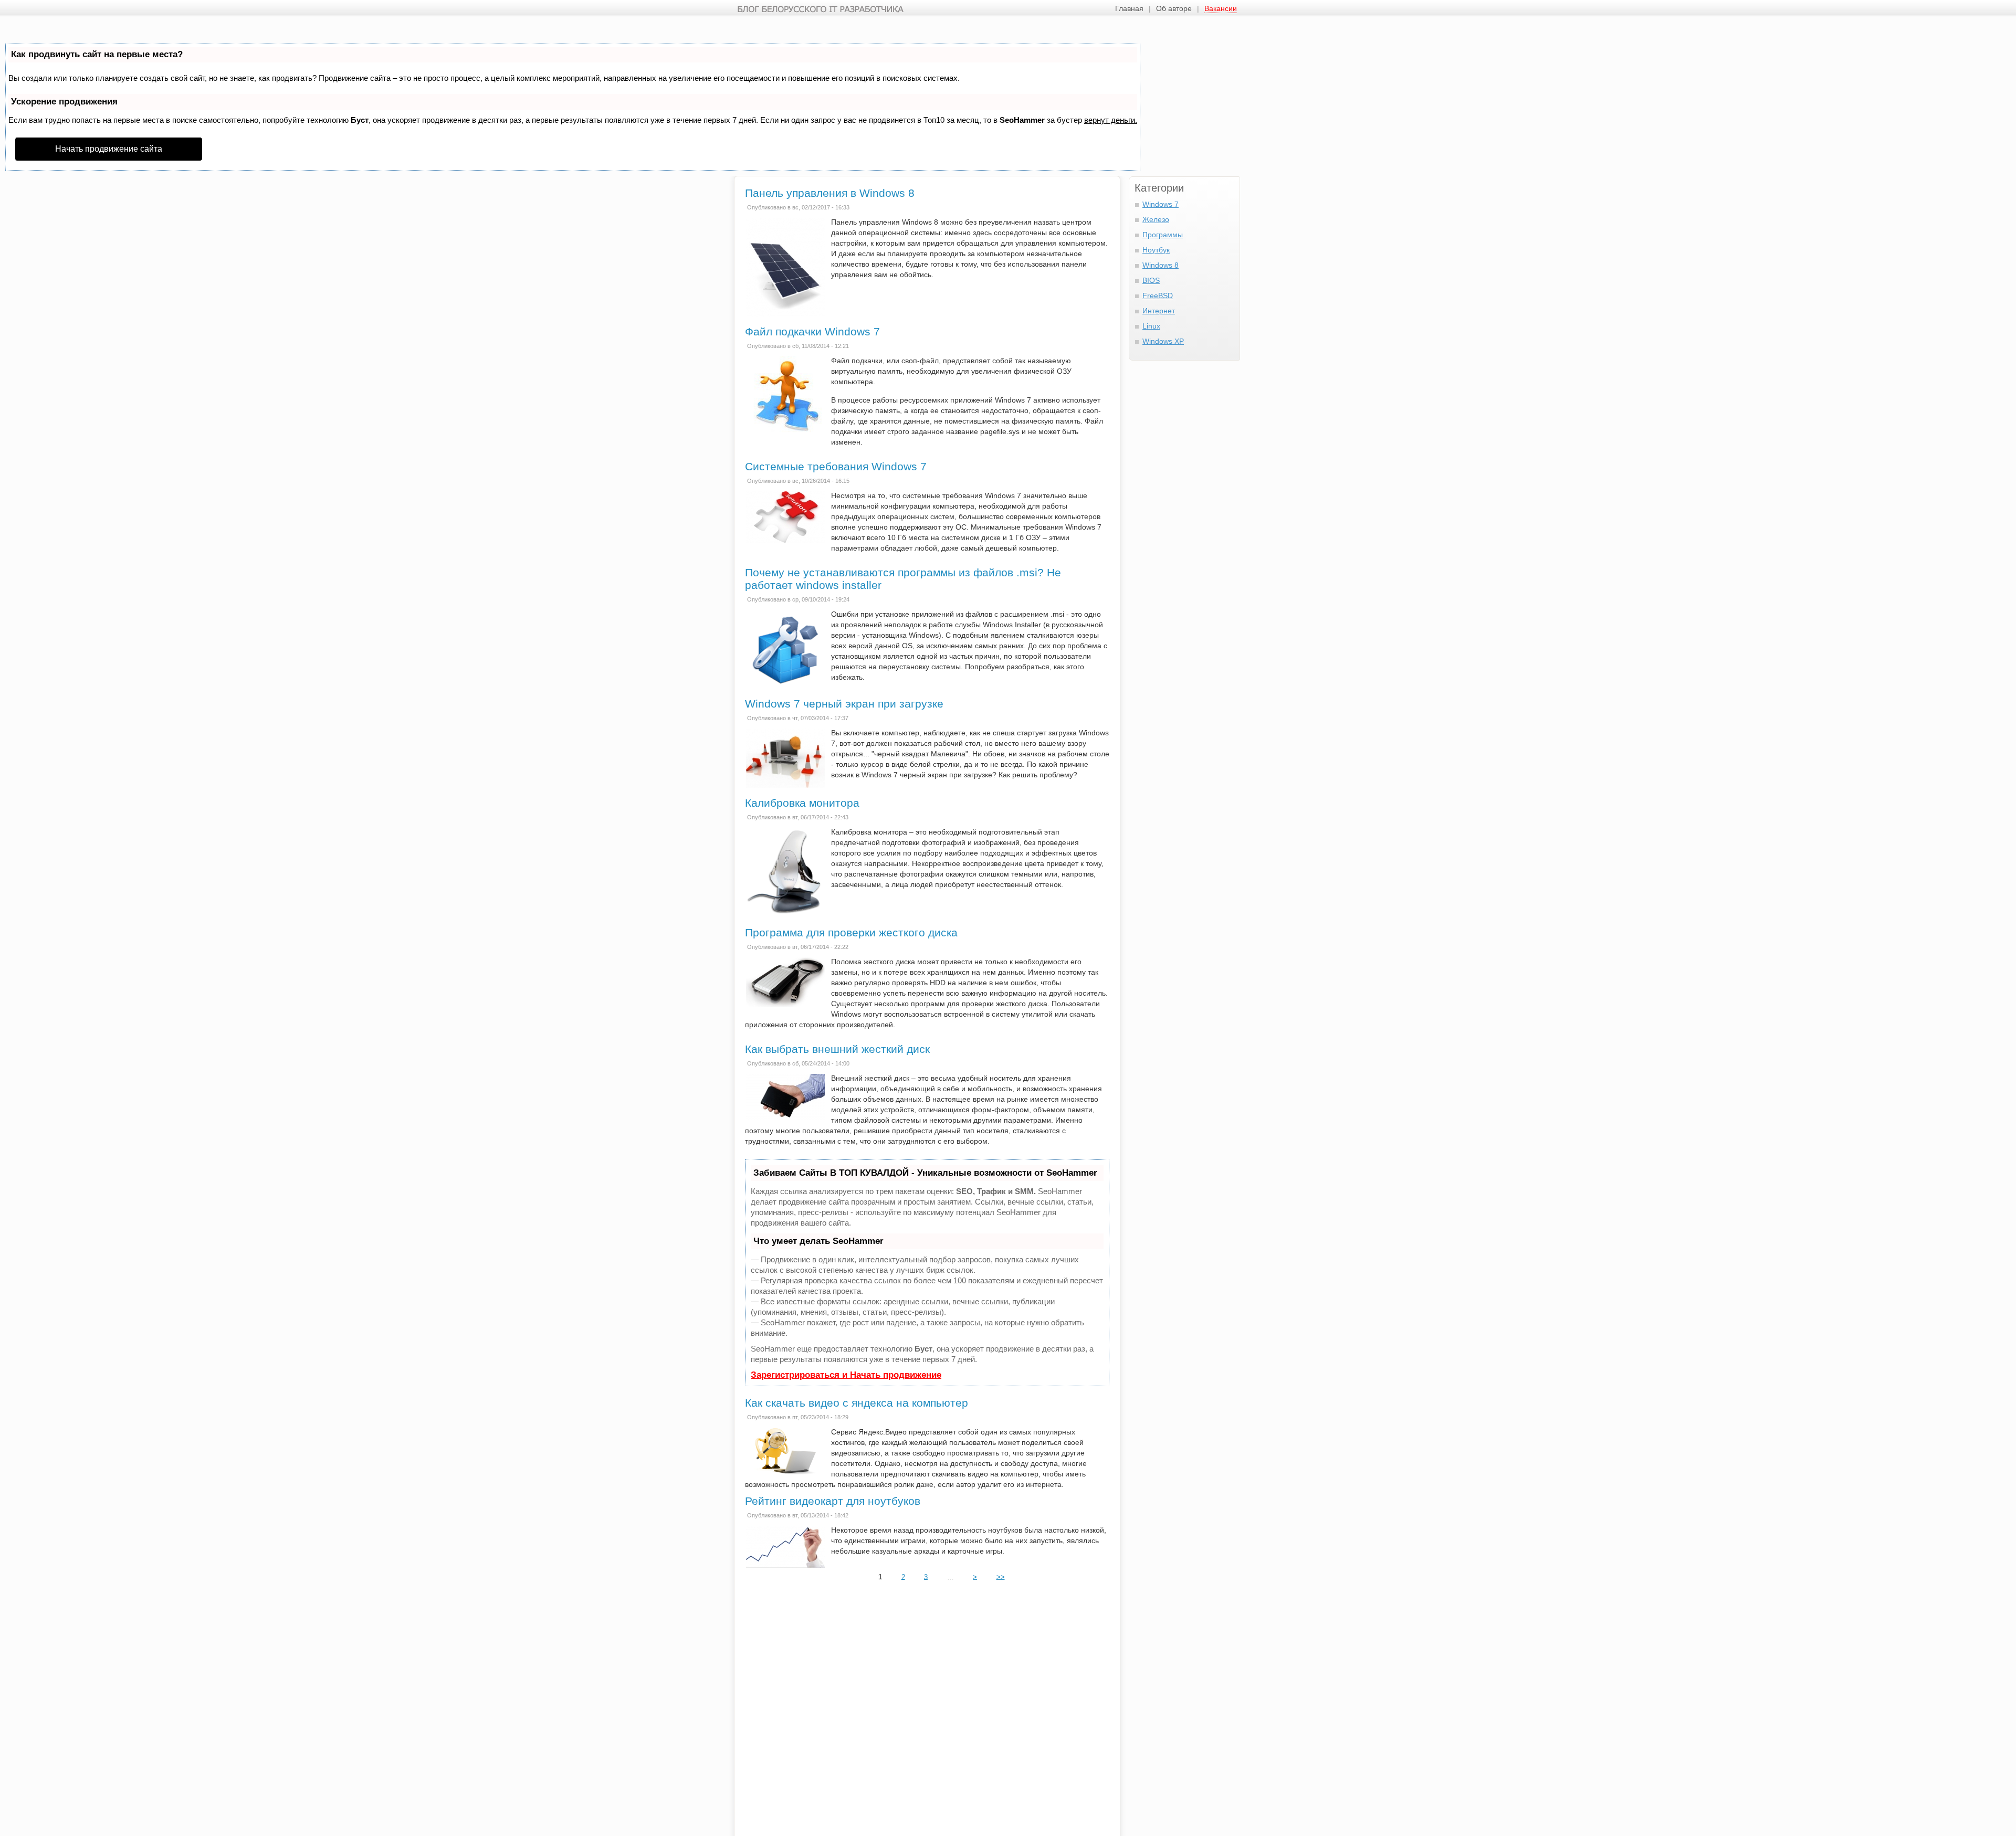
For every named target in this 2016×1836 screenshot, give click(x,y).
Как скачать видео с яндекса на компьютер (857, 1403)
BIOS (1151, 280)
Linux (1151, 326)
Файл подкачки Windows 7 (812, 331)
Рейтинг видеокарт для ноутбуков (833, 1501)
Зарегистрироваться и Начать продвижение (846, 1375)
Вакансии (1221, 8)
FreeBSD (1158, 296)
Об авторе (1174, 8)
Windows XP (1163, 341)
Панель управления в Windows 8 (830, 193)
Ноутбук (1156, 250)
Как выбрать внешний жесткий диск (837, 1049)
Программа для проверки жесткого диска (851, 932)
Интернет (1159, 311)
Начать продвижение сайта (109, 149)
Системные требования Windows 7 (836, 466)
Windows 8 (1161, 265)
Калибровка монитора (802, 803)
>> (1001, 1576)
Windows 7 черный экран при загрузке (844, 704)
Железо (1156, 219)
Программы (1163, 235)
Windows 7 (1161, 204)
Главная (1129, 8)
